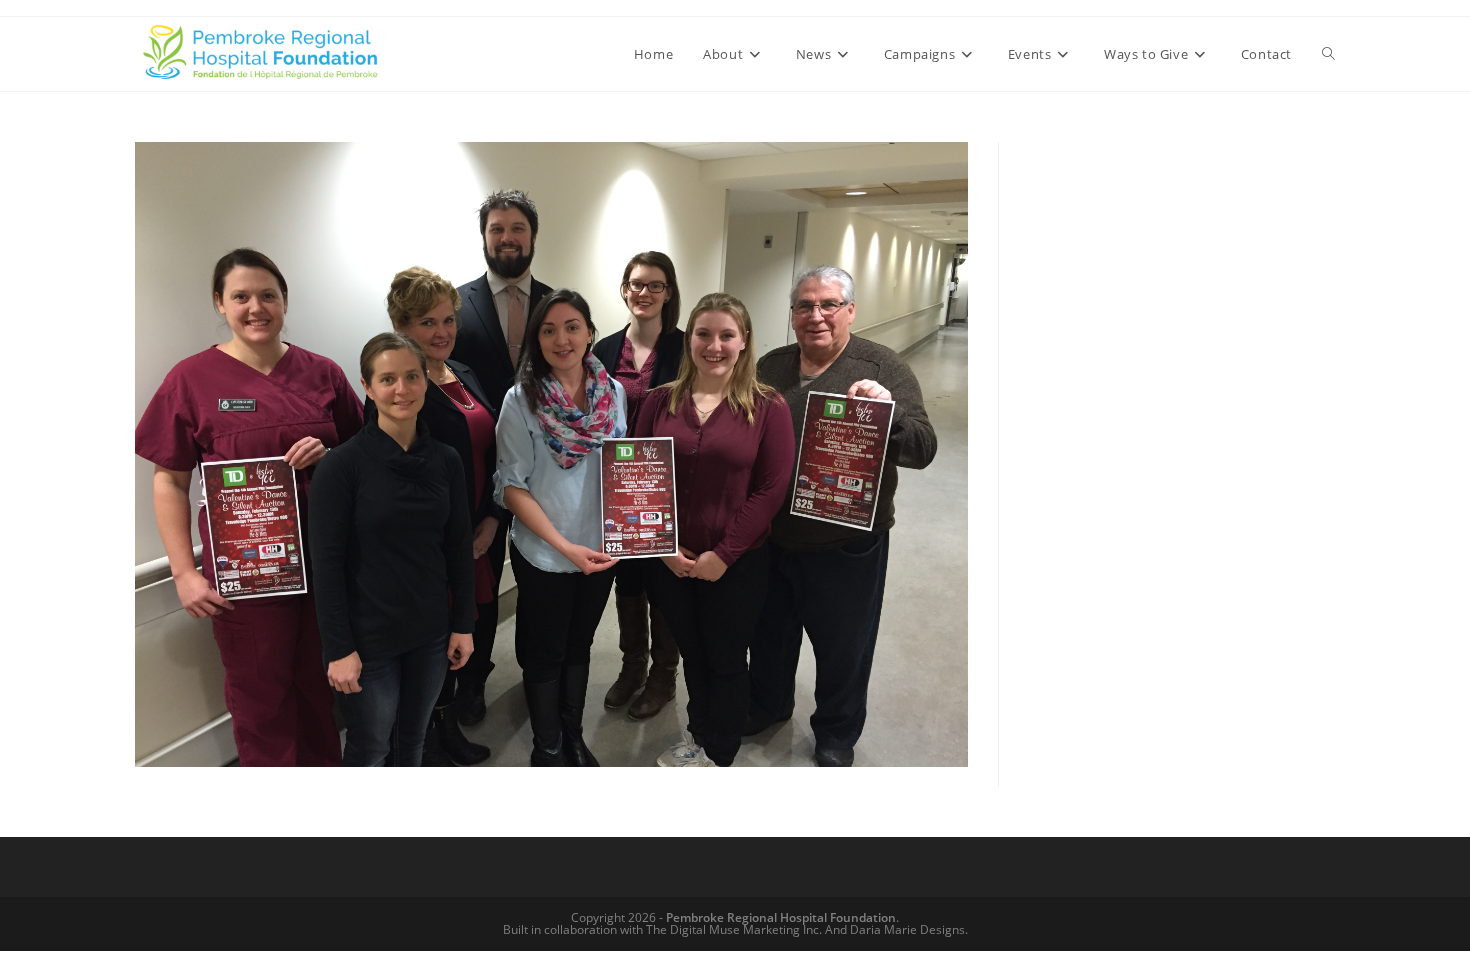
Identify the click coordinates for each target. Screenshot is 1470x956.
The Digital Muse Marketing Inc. (734, 929)
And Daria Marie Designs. (896, 929)
